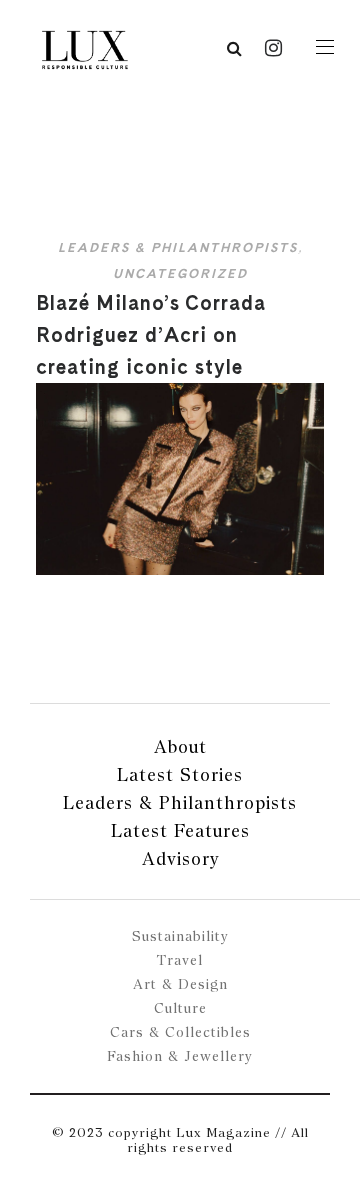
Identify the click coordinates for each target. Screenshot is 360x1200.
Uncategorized (180, 273)
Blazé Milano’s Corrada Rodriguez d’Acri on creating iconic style (151, 335)
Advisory (180, 858)
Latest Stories (180, 774)
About (180, 746)
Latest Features (180, 830)
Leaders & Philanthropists (178, 247)
